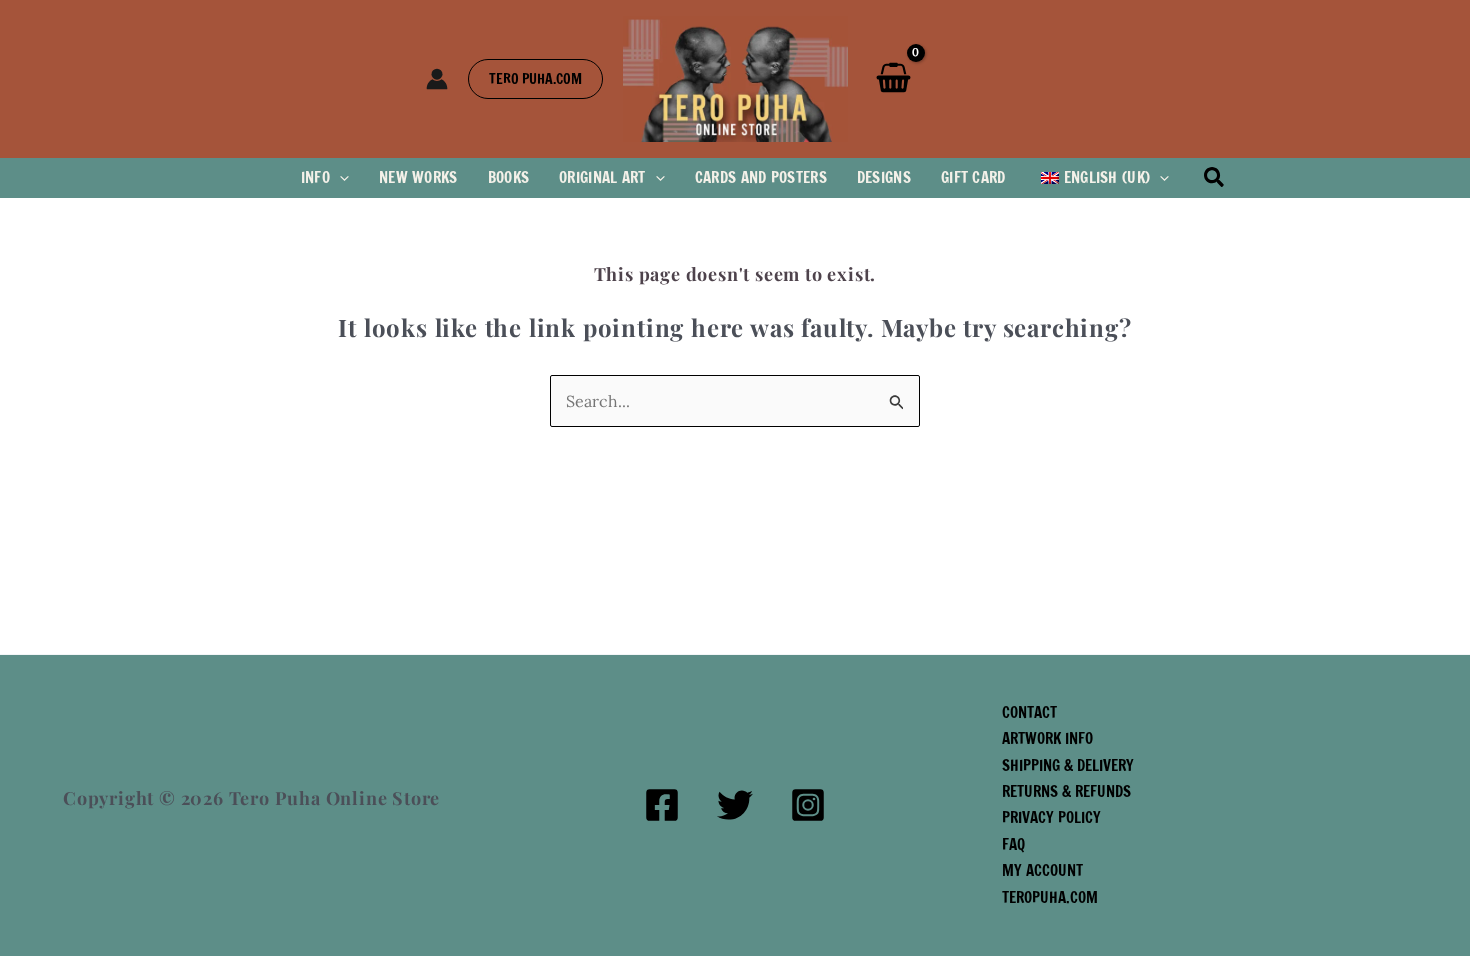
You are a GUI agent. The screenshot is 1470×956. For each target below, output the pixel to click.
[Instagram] (808, 805)
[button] (535, 79)
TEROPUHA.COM (1050, 897)
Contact (1029, 712)
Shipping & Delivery (1068, 765)
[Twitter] (735, 805)
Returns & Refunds (1066, 791)
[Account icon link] (437, 79)
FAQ (1013, 844)
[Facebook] (662, 805)
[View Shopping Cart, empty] (894, 79)
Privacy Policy (1051, 817)
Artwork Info (1047, 738)
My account (1042, 870)
